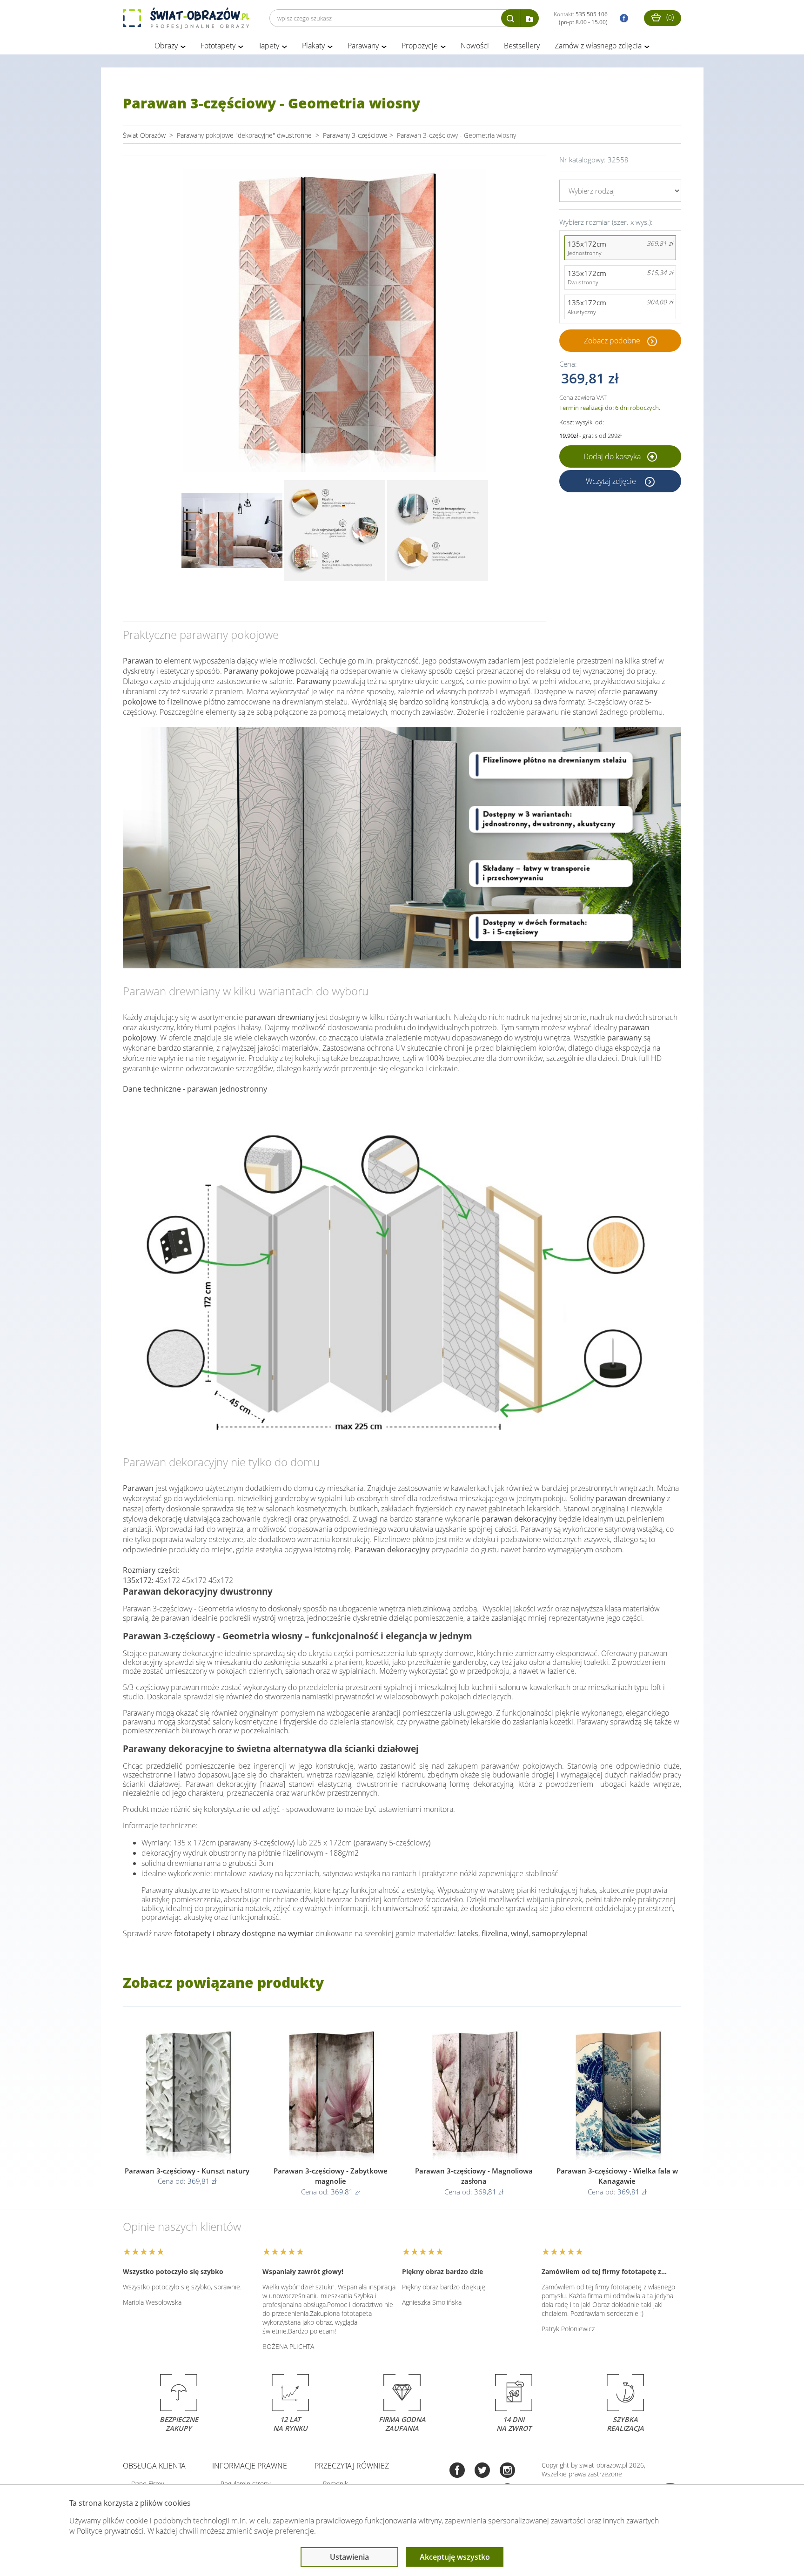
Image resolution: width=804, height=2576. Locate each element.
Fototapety (218, 46)
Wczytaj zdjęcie (612, 481)
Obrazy (166, 46)
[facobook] (622, 18)
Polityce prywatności (110, 2531)
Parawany (363, 46)
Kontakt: (581, 18)
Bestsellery (522, 46)
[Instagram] (507, 2471)
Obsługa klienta (154, 2466)
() (669, 17)
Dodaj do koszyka (613, 456)
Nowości (475, 46)
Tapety (269, 46)
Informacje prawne (250, 2466)
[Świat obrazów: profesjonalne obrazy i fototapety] (186, 18)
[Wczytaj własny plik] (529, 18)
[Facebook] (457, 2471)
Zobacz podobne (612, 341)
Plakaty (313, 46)
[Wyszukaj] (510, 18)
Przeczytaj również (352, 2466)
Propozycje (420, 46)
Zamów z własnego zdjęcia (598, 46)
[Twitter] (482, 2471)
